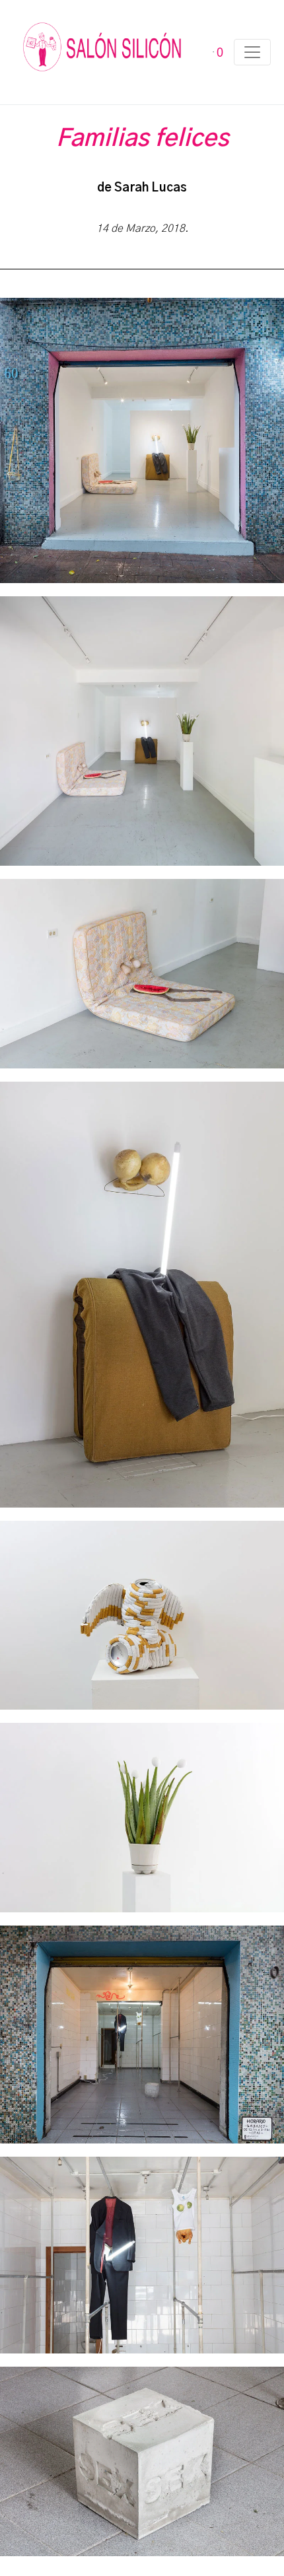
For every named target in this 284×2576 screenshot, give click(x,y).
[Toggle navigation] (252, 52)
